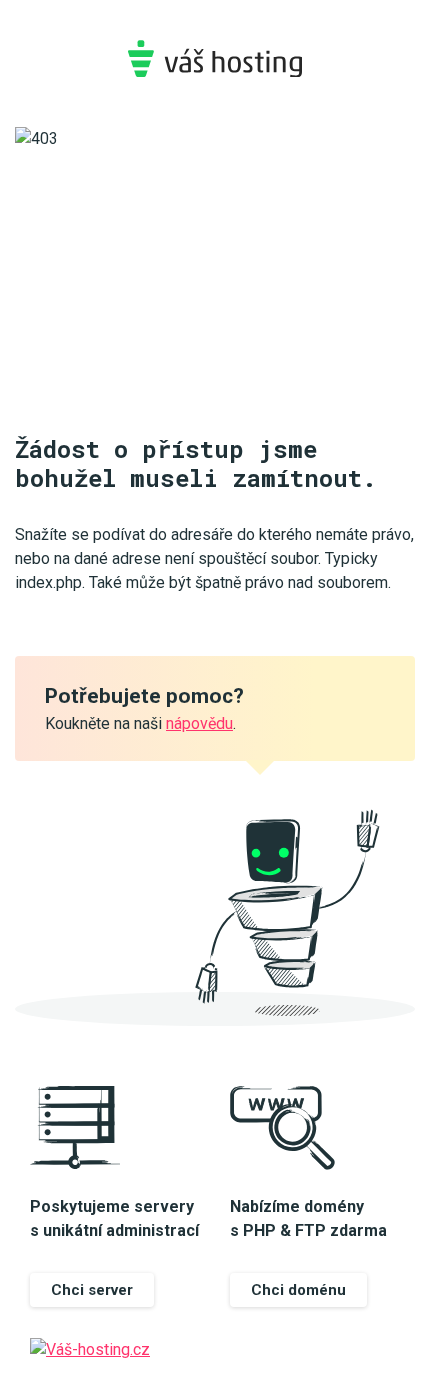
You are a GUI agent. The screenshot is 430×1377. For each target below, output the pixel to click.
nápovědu (199, 723)
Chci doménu (298, 1290)
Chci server (92, 1290)
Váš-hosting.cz (215, 58)
